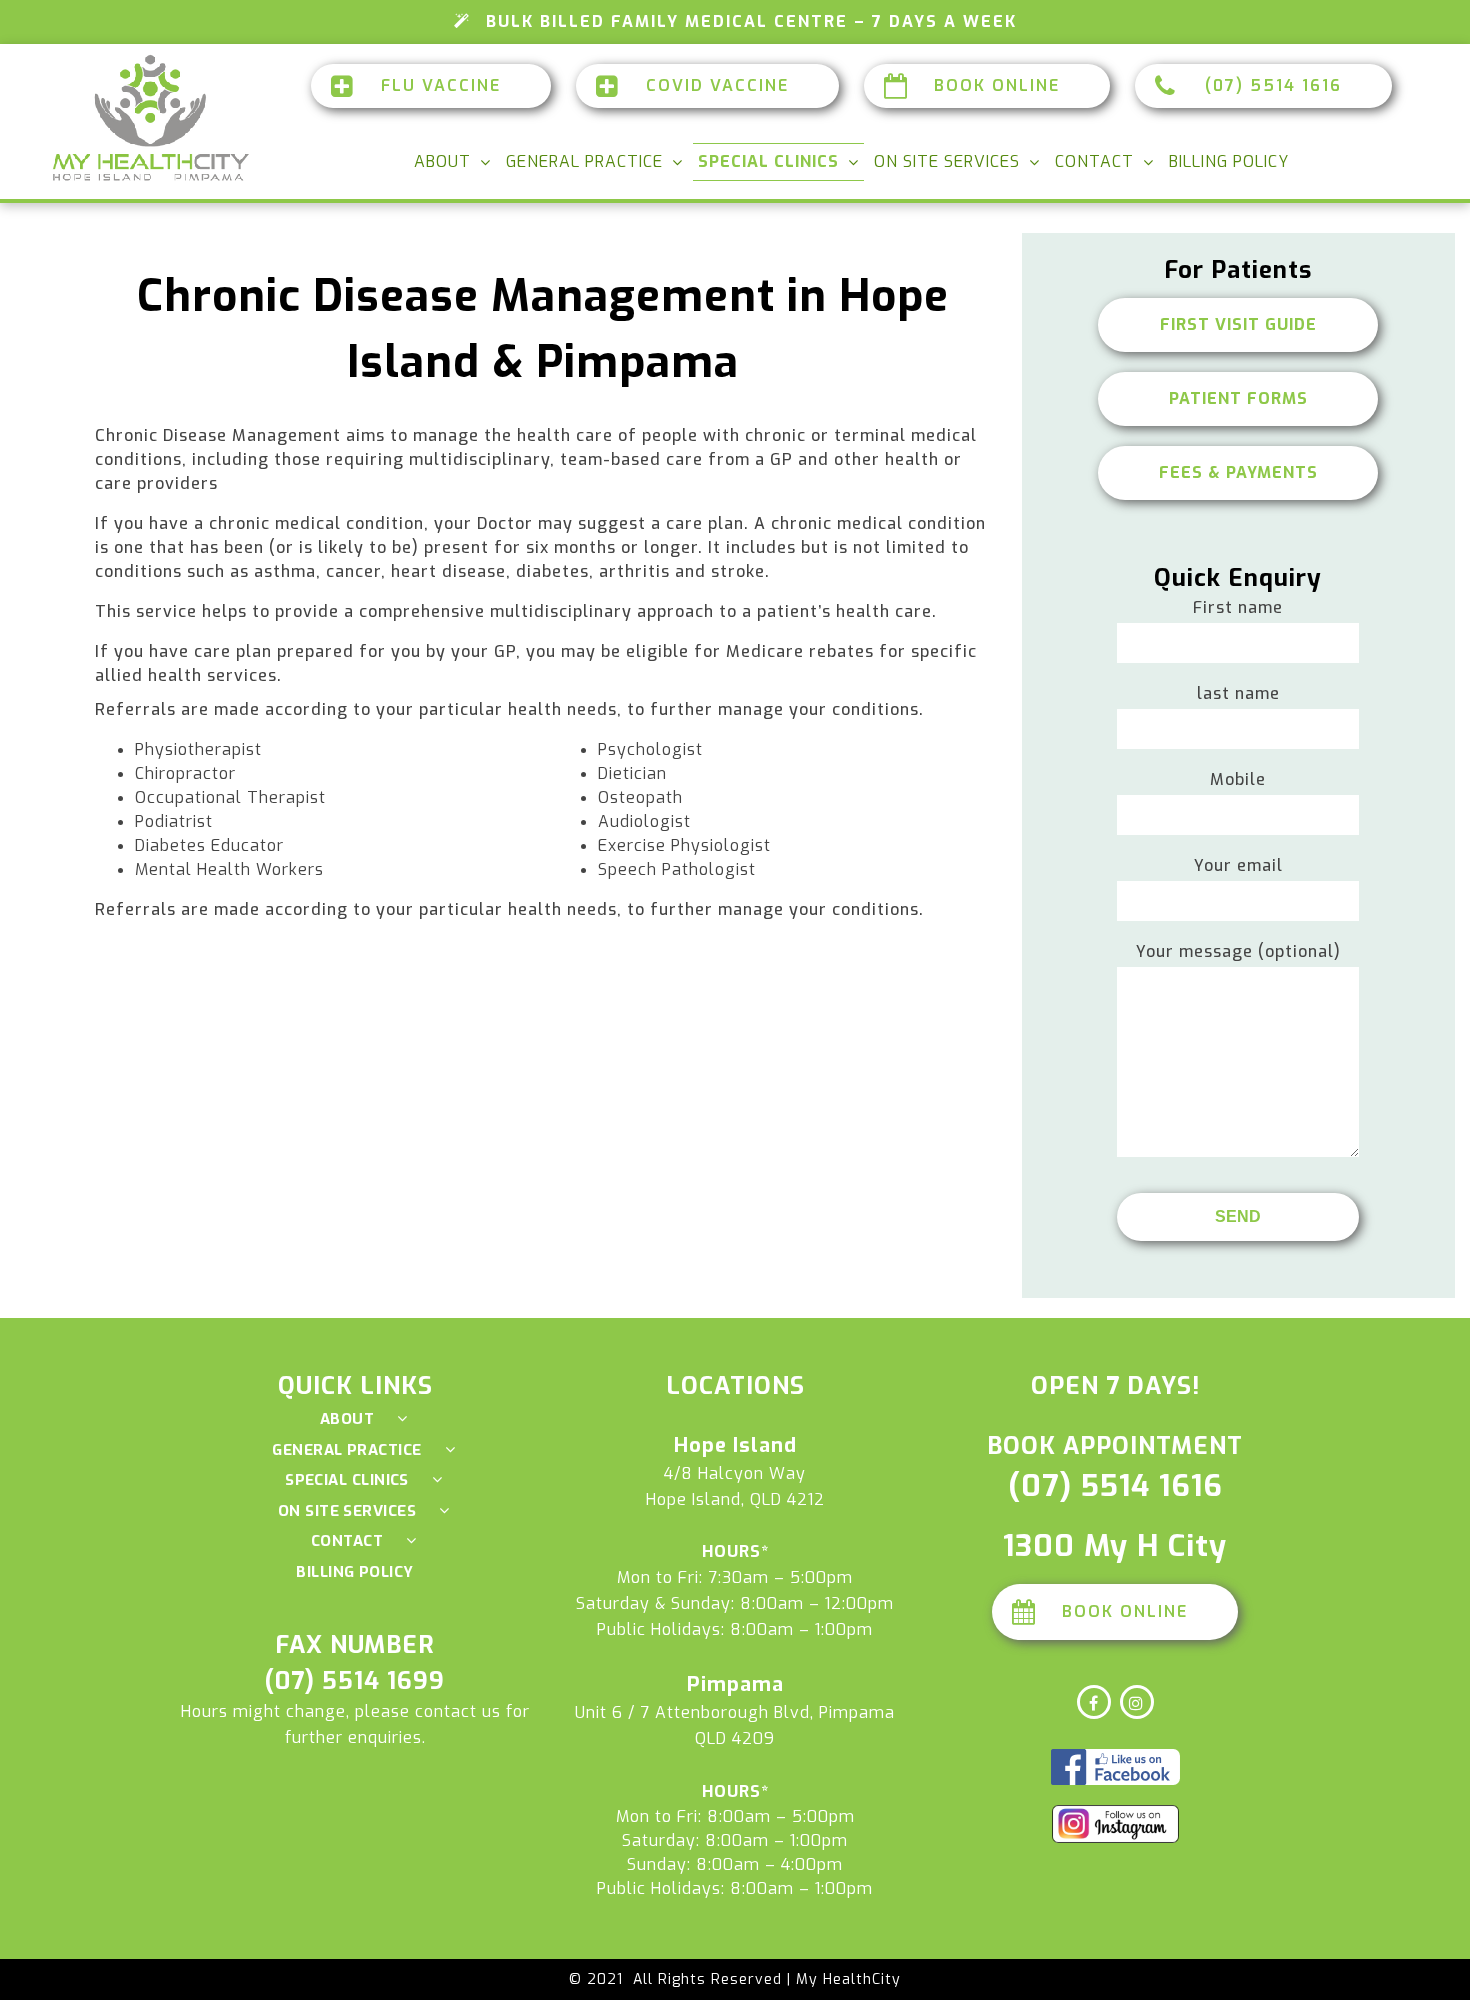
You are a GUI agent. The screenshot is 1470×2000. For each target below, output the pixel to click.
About (442, 161)
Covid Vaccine (717, 85)
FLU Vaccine (441, 85)
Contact (1094, 161)
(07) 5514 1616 (1273, 85)
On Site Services (947, 161)
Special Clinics (768, 161)
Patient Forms (1238, 398)
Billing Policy (1229, 161)
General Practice (584, 161)
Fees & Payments (1238, 472)
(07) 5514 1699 (355, 1681)
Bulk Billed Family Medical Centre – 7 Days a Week (751, 21)
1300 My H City (1115, 1546)
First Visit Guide (1238, 324)
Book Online (997, 85)
